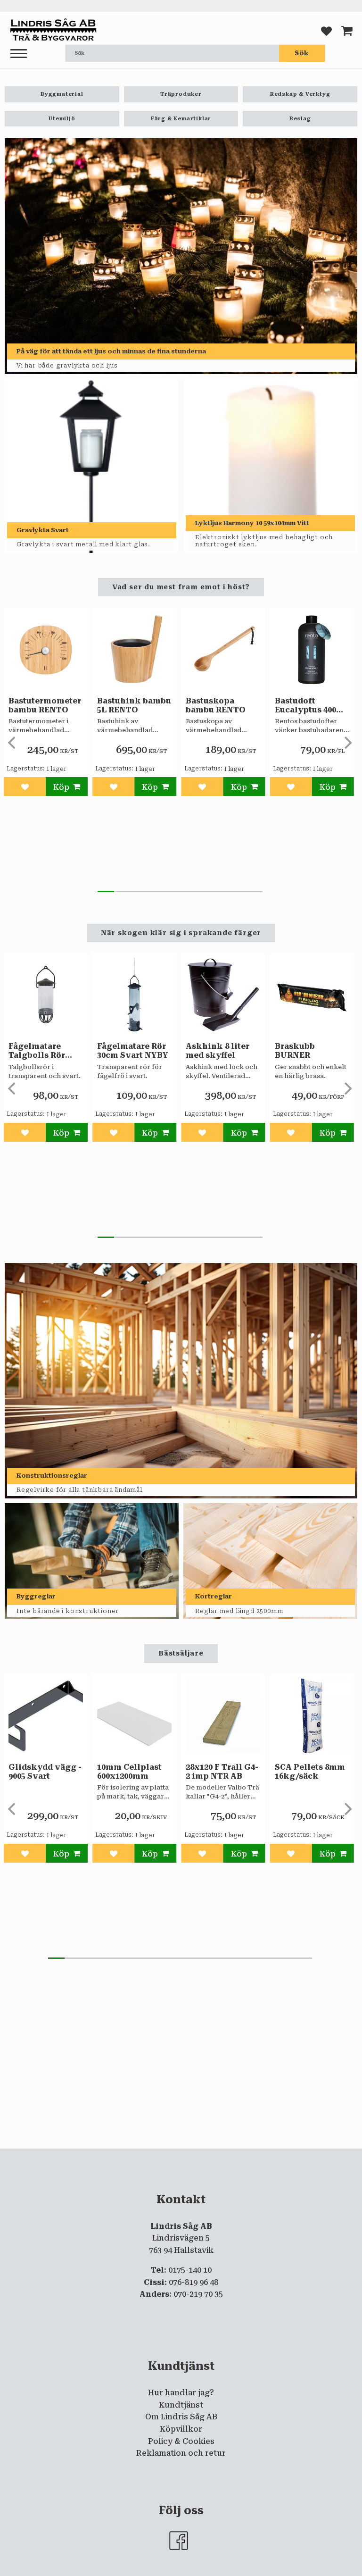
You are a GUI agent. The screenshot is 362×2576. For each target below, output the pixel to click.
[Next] (347, 743)
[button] (19, 54)
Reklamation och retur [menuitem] (181, 2453)
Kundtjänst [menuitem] (181, 2405)
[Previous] (13, 743)
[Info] (244, 1853)
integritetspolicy (257, 2156)
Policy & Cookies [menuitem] (181, 2441)
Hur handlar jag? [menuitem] (181, 2393)
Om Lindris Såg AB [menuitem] (181, 2417)
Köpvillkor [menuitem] (181, 2429)
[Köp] (67, 786)
